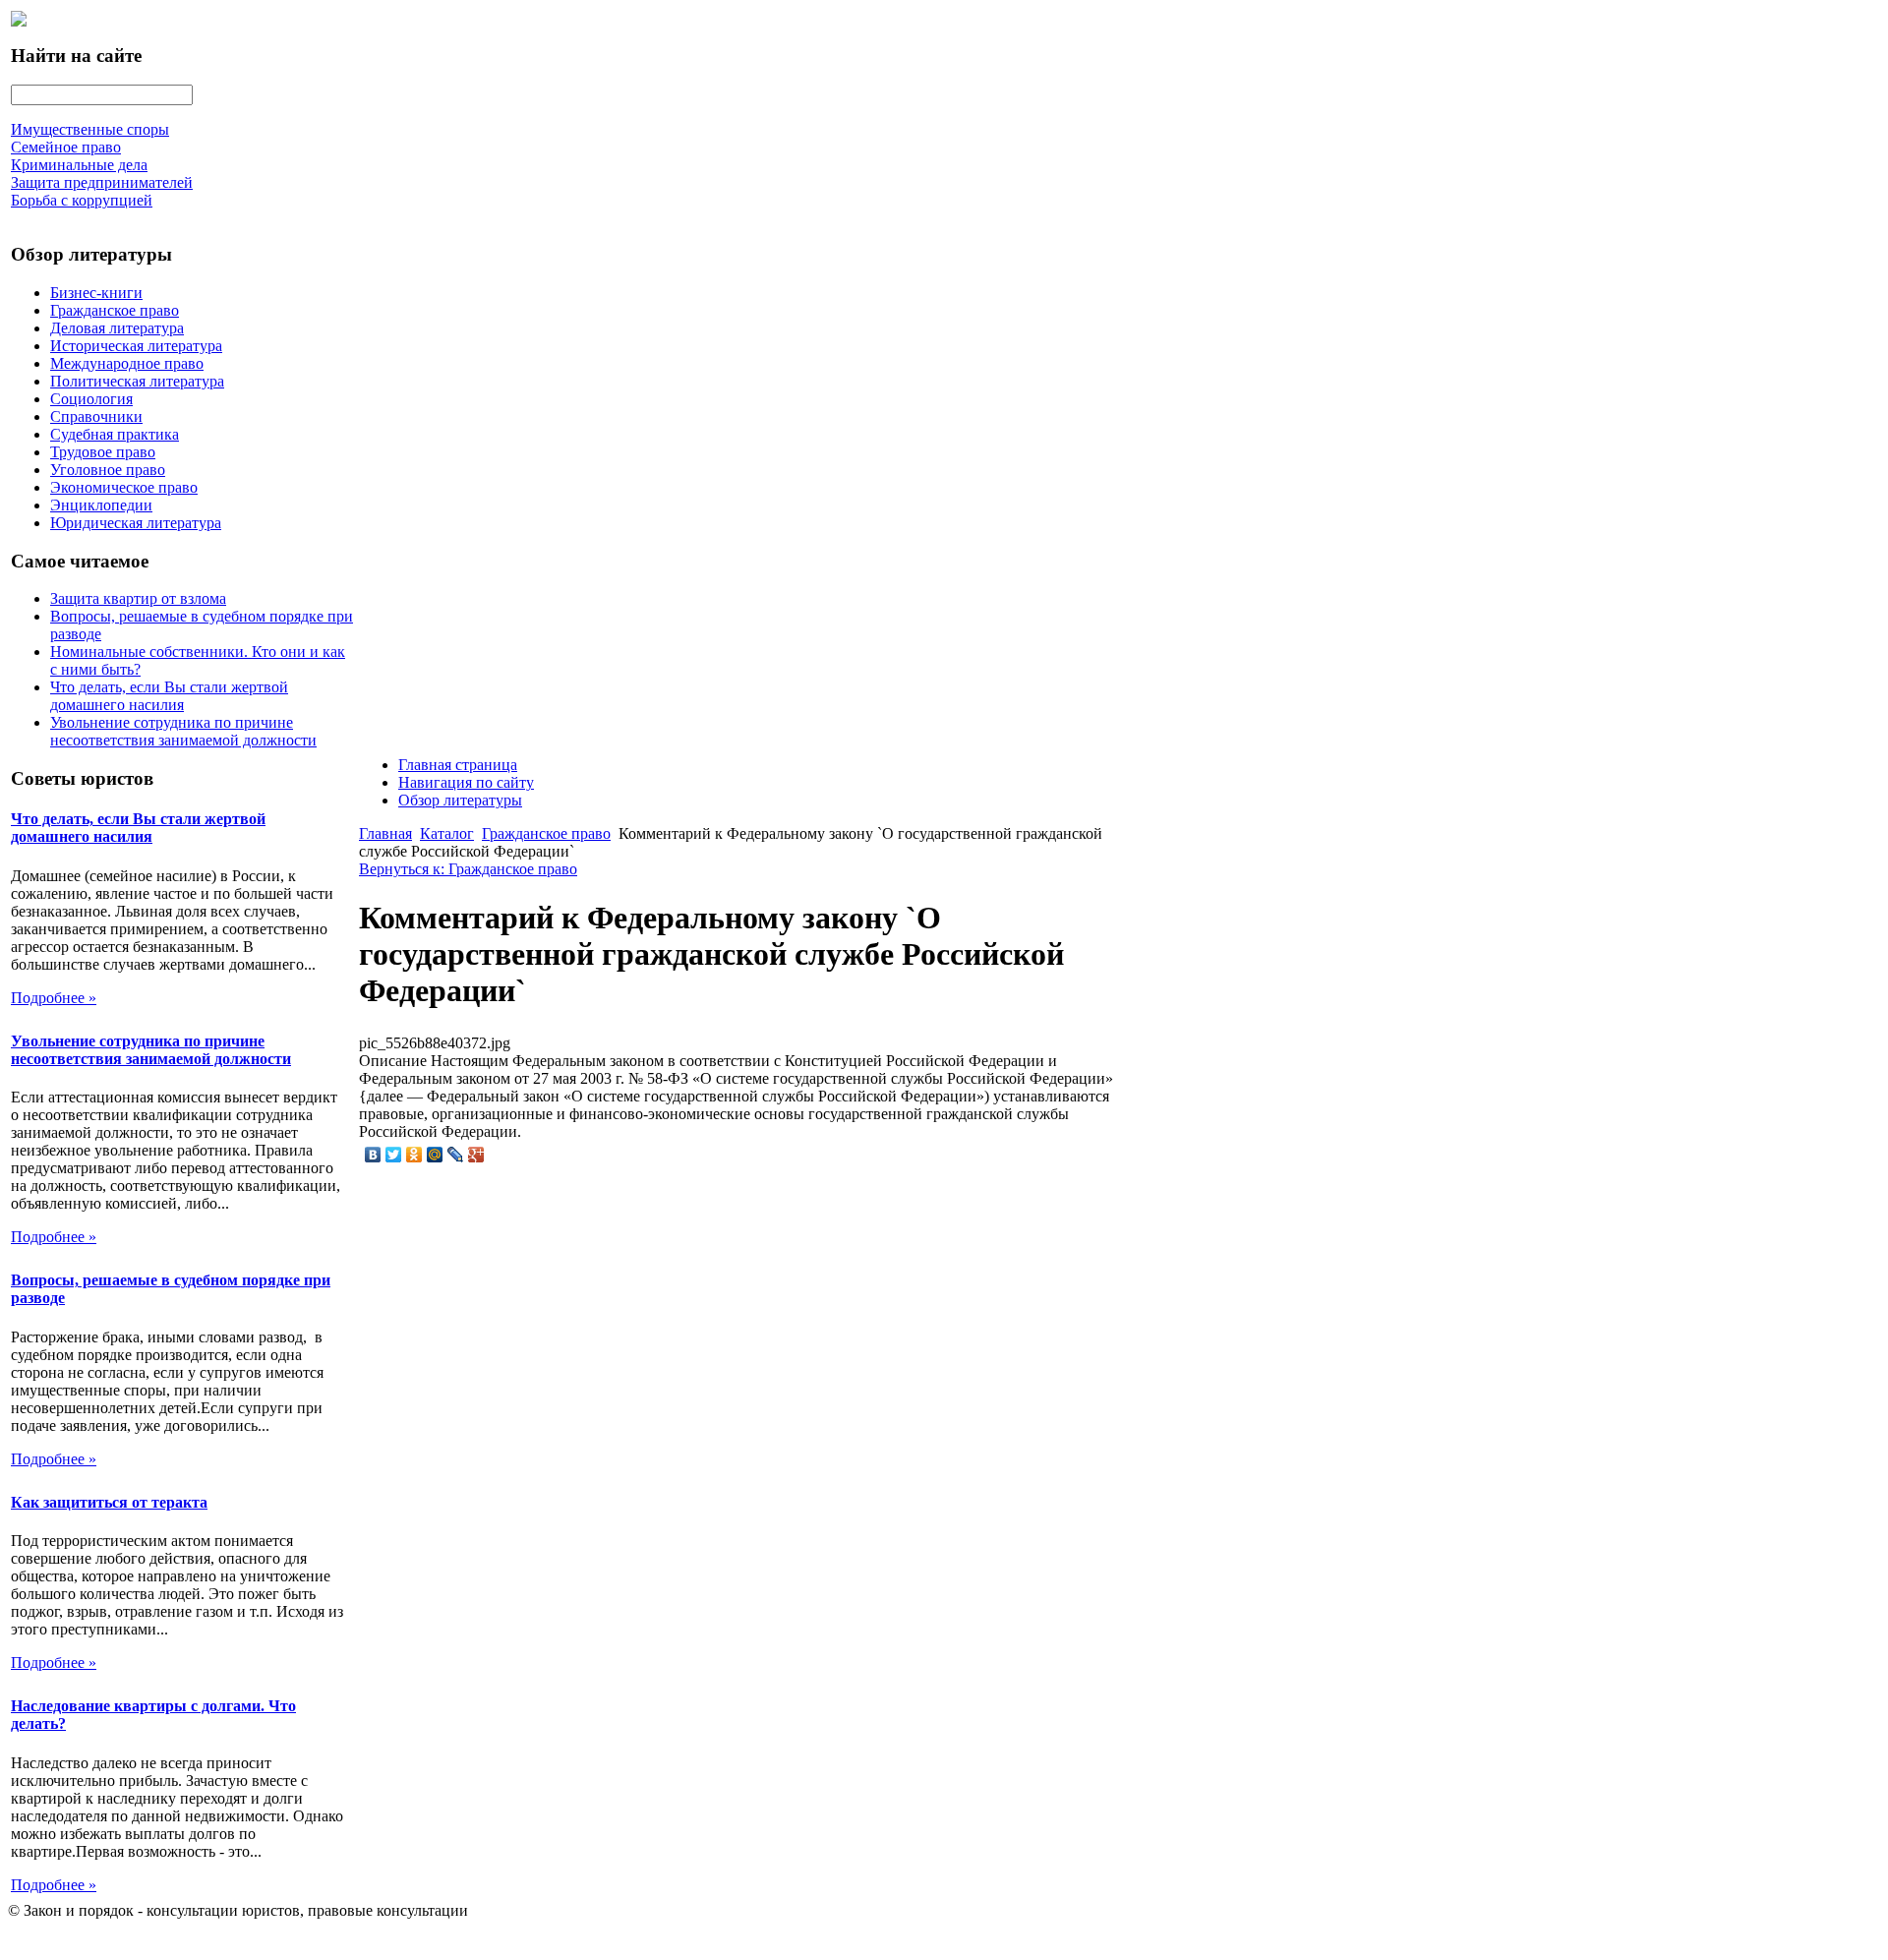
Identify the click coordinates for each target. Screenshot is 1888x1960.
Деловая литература (117, 328)
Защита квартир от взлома (138, 598)
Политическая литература (137, 381)
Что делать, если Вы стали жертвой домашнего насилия (169, 696)
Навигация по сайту (466, 782)
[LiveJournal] (456, 1155)
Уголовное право (108, 470)
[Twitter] (394, 1155)
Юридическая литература (136, 523)
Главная (385, 833)
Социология (91, 399)
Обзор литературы (460, 800)
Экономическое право (124, 487)
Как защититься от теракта (109, 1502)
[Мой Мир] (435, 1155)
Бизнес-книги (96, 293)
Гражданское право (115, 310)
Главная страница (458, 765)
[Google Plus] (476, 1155)
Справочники (96, 416)
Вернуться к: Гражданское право (468, 869)
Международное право (127, 363)
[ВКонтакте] (373, 1155)
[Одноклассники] (414, 1155)
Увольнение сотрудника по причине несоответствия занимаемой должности (183, 731)
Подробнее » (54, 998)
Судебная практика (115, 434)
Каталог (447, 833)
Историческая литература (136, 346)
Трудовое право (103, 452)
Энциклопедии (101, 505)
